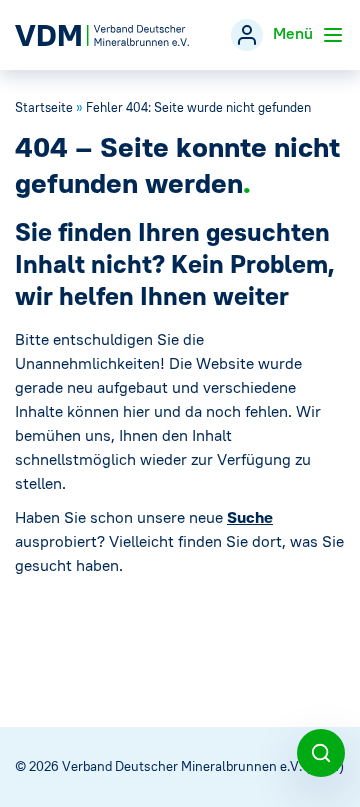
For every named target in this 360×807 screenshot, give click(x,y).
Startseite (44, 107)
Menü (295, 33)
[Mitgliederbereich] (247, 35)
